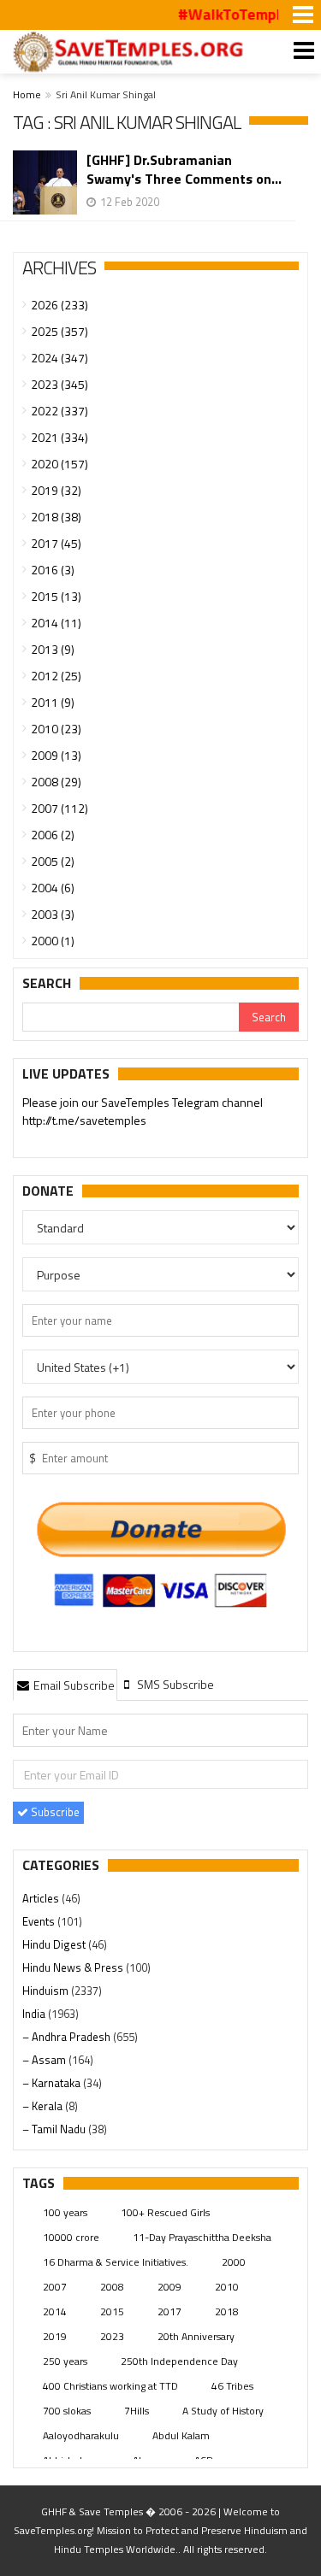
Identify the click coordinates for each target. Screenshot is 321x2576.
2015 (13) (56, 596)
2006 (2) (53, 835)
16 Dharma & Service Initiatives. (116, 2262)
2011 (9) (53, 702)
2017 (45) (56, 543)
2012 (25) (56, 676)
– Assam (45, 2060)
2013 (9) (53, 649)
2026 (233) (59, 305)
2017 (169, 2311)
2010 (227, 2287)
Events (40, 1921)
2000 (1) (53, 941)
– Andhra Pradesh (68, 2037)
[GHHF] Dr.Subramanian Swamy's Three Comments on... (184, 169)
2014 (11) (56, 623)
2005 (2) (53, 861)
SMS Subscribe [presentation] (174, 1684)
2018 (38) (56, 517)
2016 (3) (53, 570)
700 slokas (67, 2411)
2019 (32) (56, 490)
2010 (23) (56, 729)
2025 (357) (59, 331)
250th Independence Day (179, 2361)
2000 (234, 2262)
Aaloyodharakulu (81, 2435)
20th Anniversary (196, 2336)
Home (27, 94)
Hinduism (47, 1991)
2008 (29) (56, 782)
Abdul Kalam (181, 2435)
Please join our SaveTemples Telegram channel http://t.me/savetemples (143, 1111)
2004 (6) (53, 888)
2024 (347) (59, 358)
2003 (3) (53, 914)
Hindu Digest (55, 1944)
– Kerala (44, 2106)
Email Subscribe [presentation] (73, 1685)
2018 (227, 2311)
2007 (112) (59, 808)
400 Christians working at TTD (110, 2386)
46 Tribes (232, 2386)
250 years (65, 2361)
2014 (55, 2311)
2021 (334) (59, 437)
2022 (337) (59, 411)
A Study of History (223, 2411)
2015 (112, 2311)
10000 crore (71, 2237)
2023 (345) (59, 384)
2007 (55, 2287)
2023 (112, 2336)
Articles (42, 1898)
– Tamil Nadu (55, 2129)
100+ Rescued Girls (165, 2212)
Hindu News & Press (74, 1967)
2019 (55, 2336)
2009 (169, 2287)
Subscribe (54, 1812)
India (35, 2014)
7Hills (137, 2411)
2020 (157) (59, 464)
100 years (65, 2212)
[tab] (65, 1685)
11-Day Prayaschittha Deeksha (202, 2237)
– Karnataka (53, 2083)
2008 (112, 2287)
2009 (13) (56, 755)
